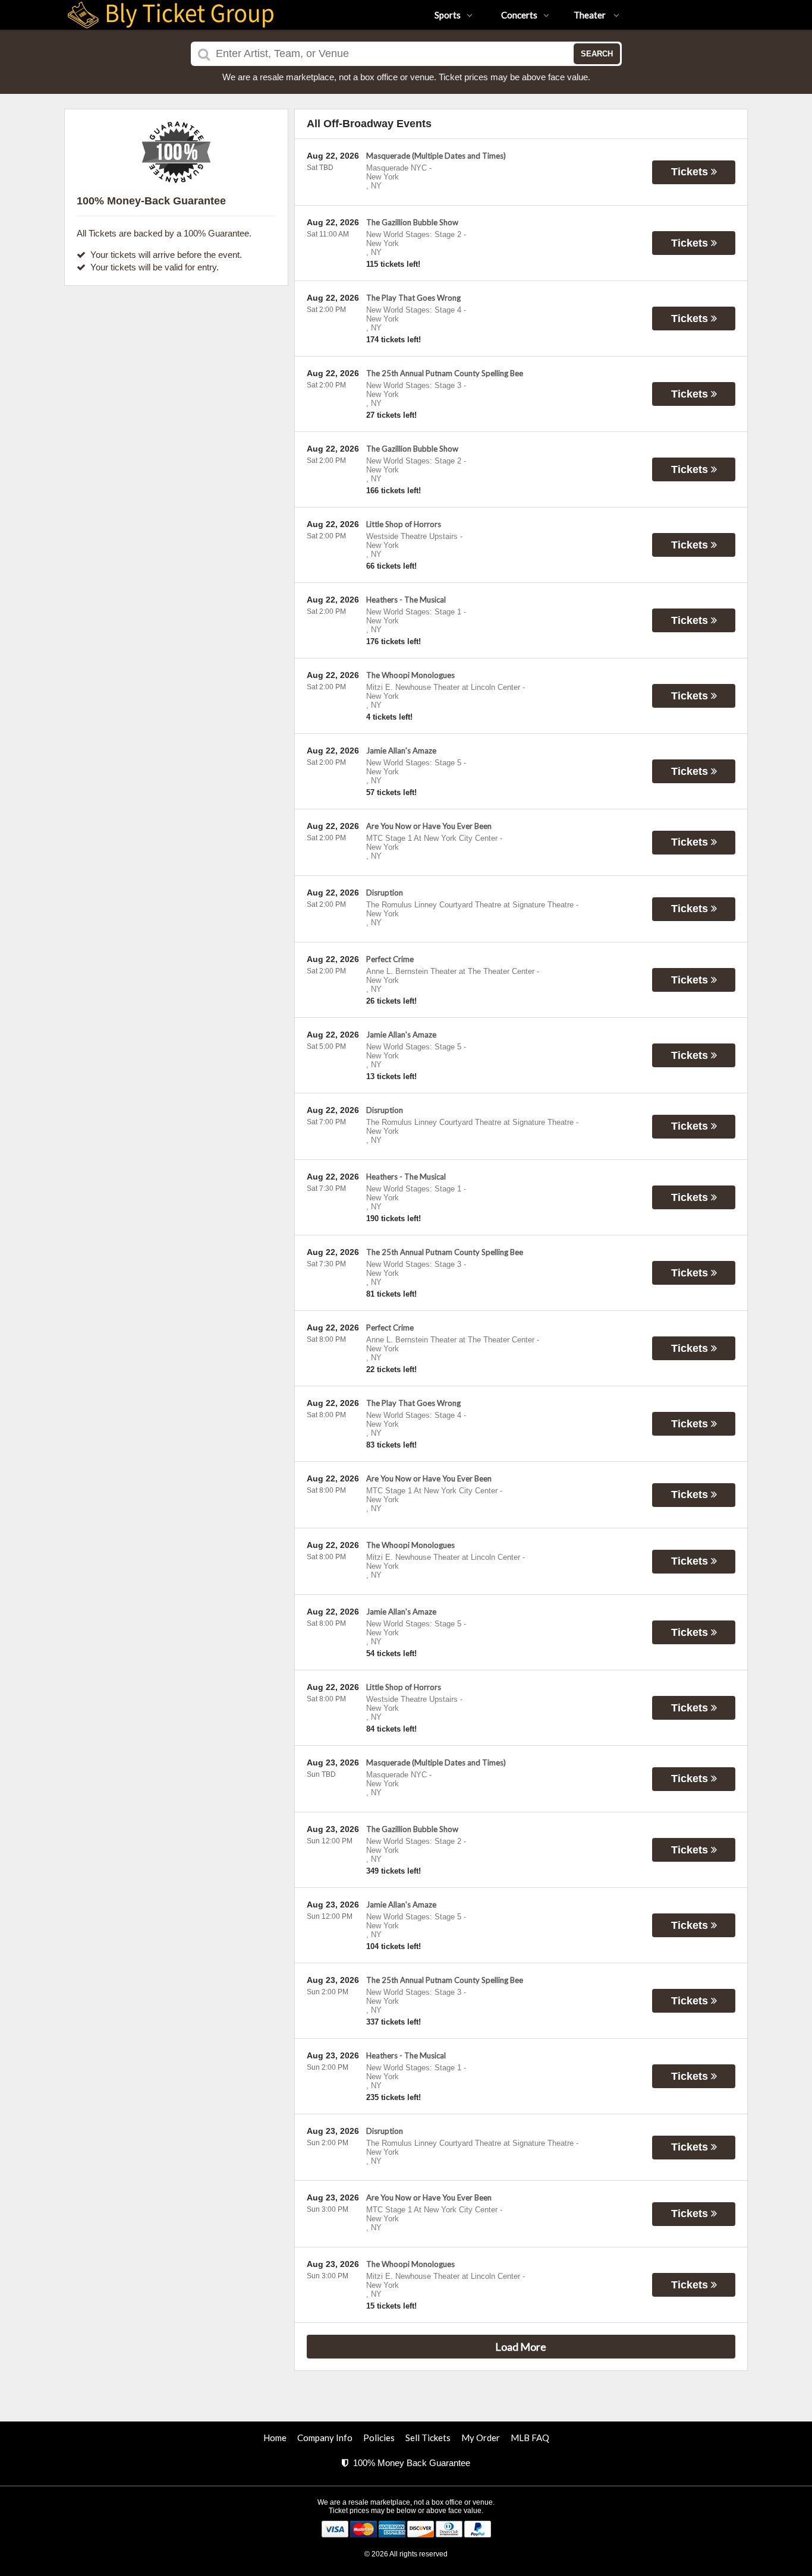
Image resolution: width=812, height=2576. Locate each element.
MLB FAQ (530, 2438)
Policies (379, 2438)
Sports (448, 15)
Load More (521, 2347)
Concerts (519, 15)
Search (597, 54)
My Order (481, 2438)
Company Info (325, 2438)
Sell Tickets (428, 2438)
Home (275, 2438)
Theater (591, 15)
